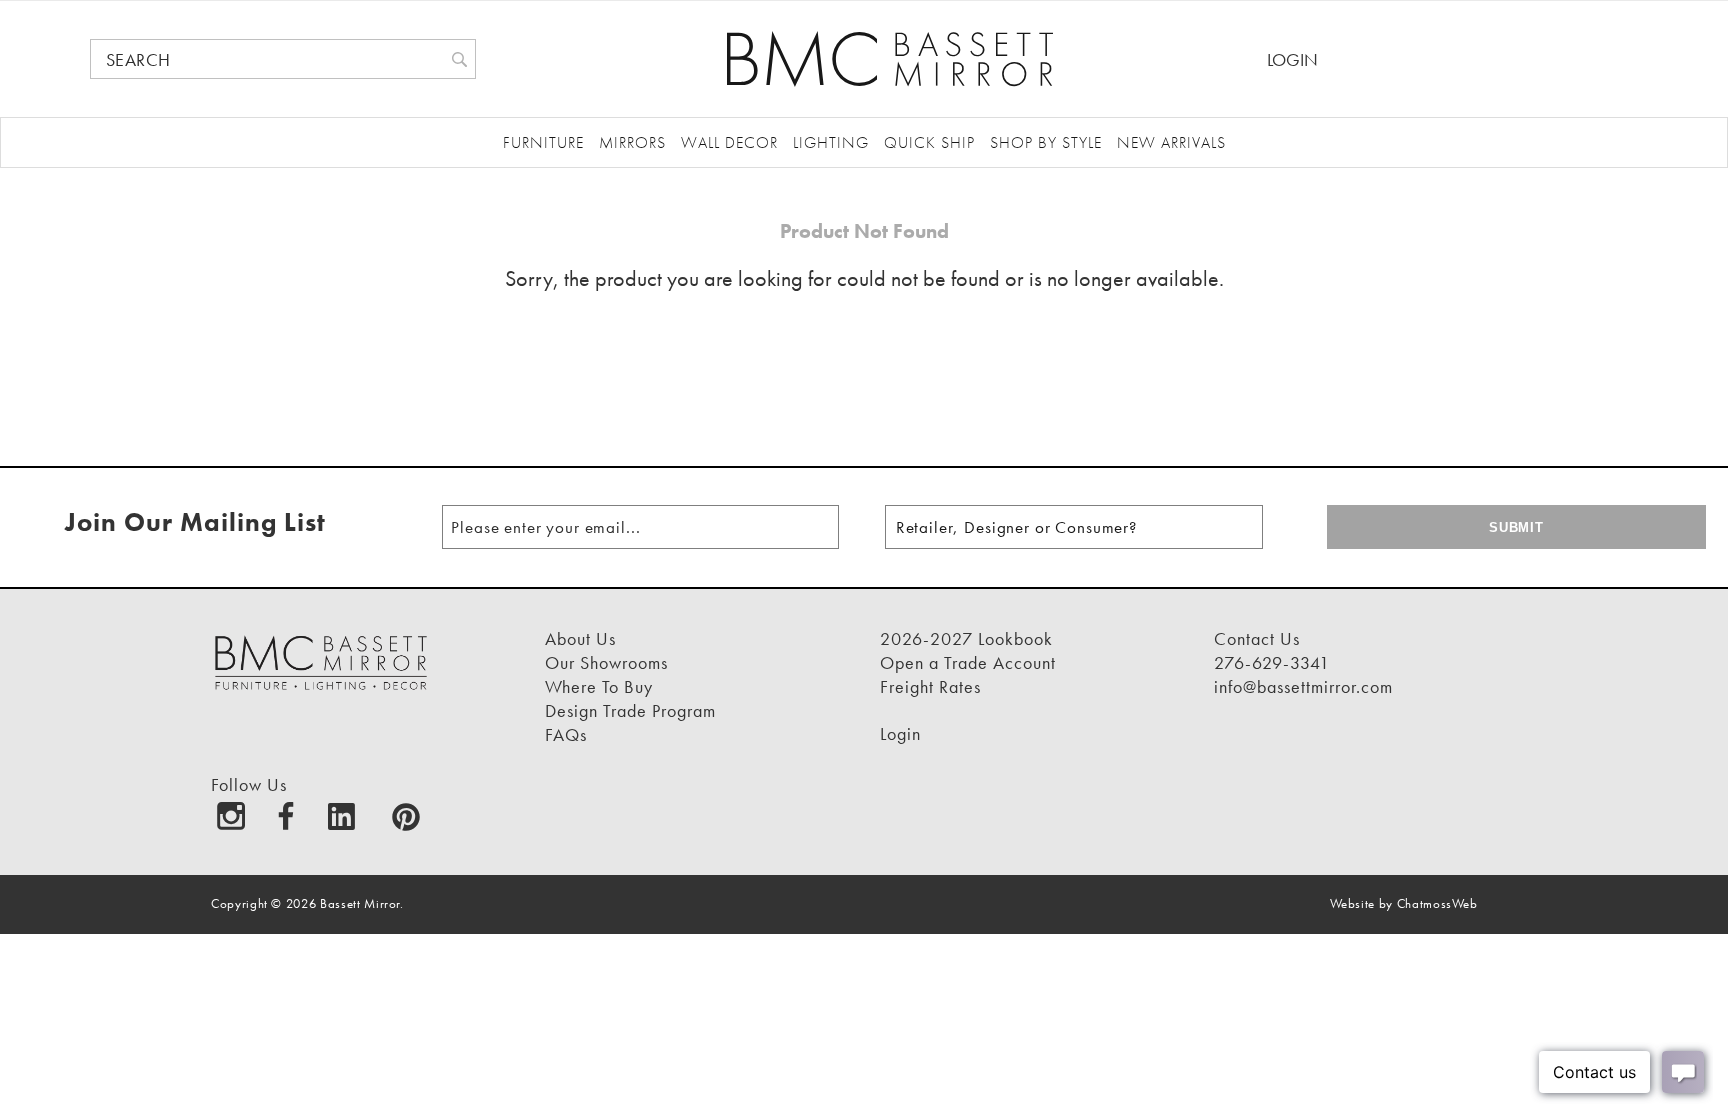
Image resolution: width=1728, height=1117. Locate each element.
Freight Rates (930, 686)
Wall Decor (729, 142)
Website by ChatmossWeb (1404, 903)
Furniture (543, 142)
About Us (580, 638)
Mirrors (632, 142)
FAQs (566, 734)
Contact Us (1257, 638)
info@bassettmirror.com (1303, 686)
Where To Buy (599, 686)
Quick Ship (929, 142)
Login (1292, 59)
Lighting (831, 142)
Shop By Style (1046, 142)
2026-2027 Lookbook (966, 638)
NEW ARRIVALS (1171, 142)
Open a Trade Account (968, 662)
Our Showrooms (606, 662)
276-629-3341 (1272, 662)
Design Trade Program (630, 710)
